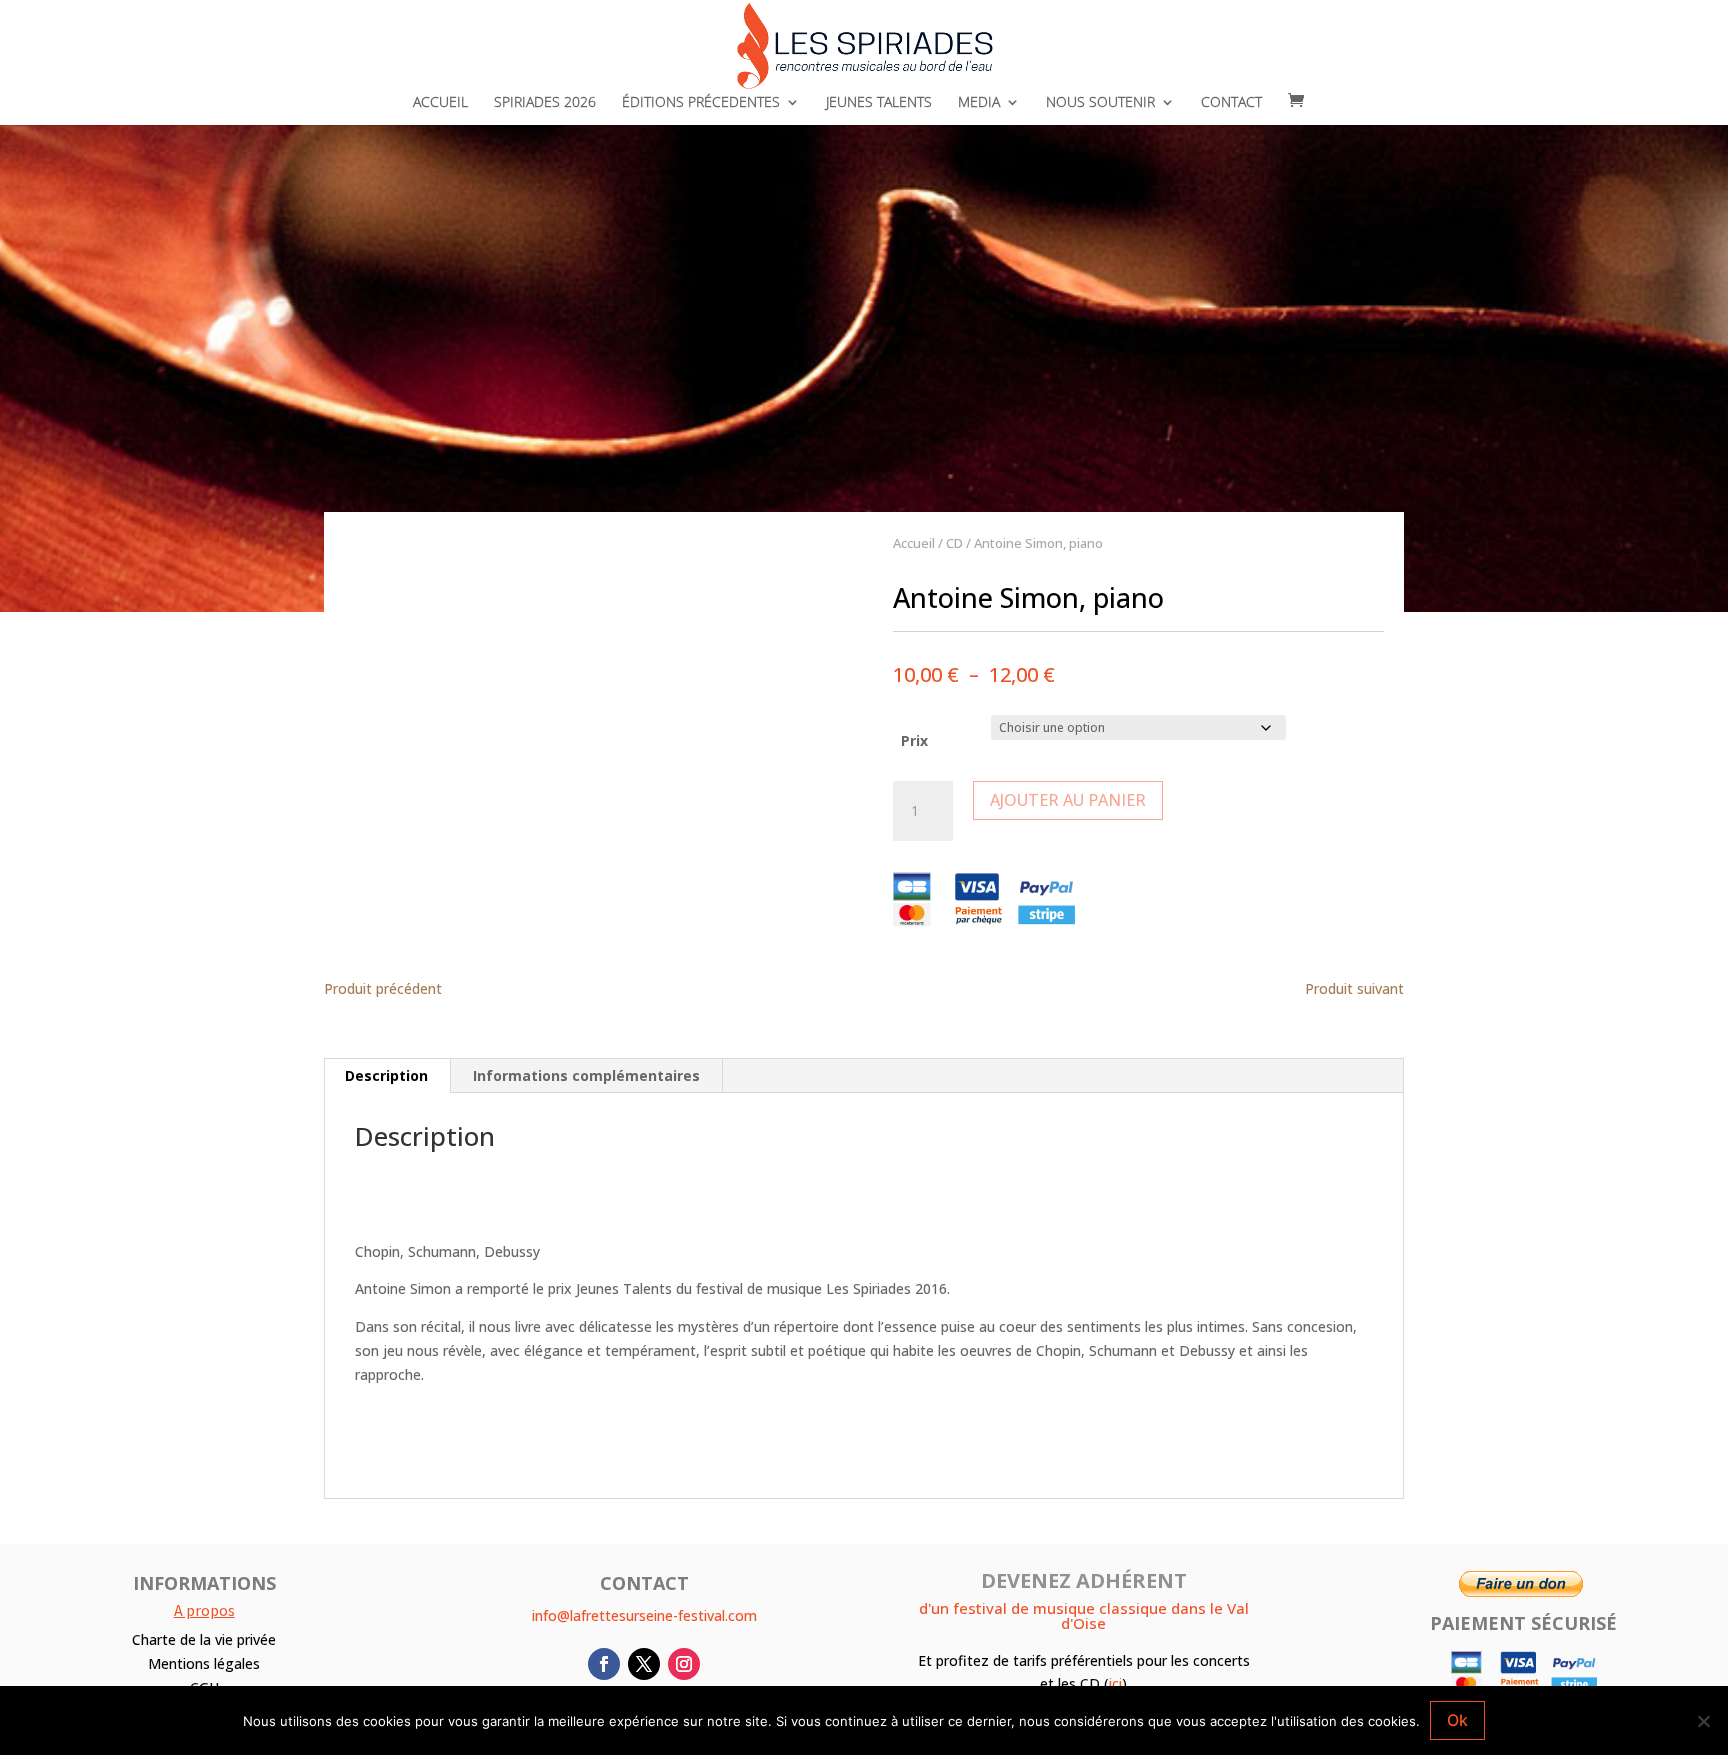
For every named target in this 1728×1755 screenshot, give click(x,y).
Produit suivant (1354, 989)
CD (954, 543)
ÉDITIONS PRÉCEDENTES (701, 103)
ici (1115, 1683)
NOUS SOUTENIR (1100, 103)
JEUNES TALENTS (879, 103)
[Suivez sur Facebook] (604, 1664)
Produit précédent (383, 989)
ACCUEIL (440, 103)
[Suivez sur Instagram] (684, 1664)
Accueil (914, 543)
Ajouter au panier (1068, 800)
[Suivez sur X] (644, 1664)
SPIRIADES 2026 (545, 103)
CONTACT (1231, 103)
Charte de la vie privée (204, 1639)
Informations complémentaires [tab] (586, 1075)
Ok (1457, 1720)
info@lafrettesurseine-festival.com (644, 1615)
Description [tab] (386, 1075)
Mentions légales (204, 1663)
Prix (914, 740)
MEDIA (979, 103)
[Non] (1703, 1721)
